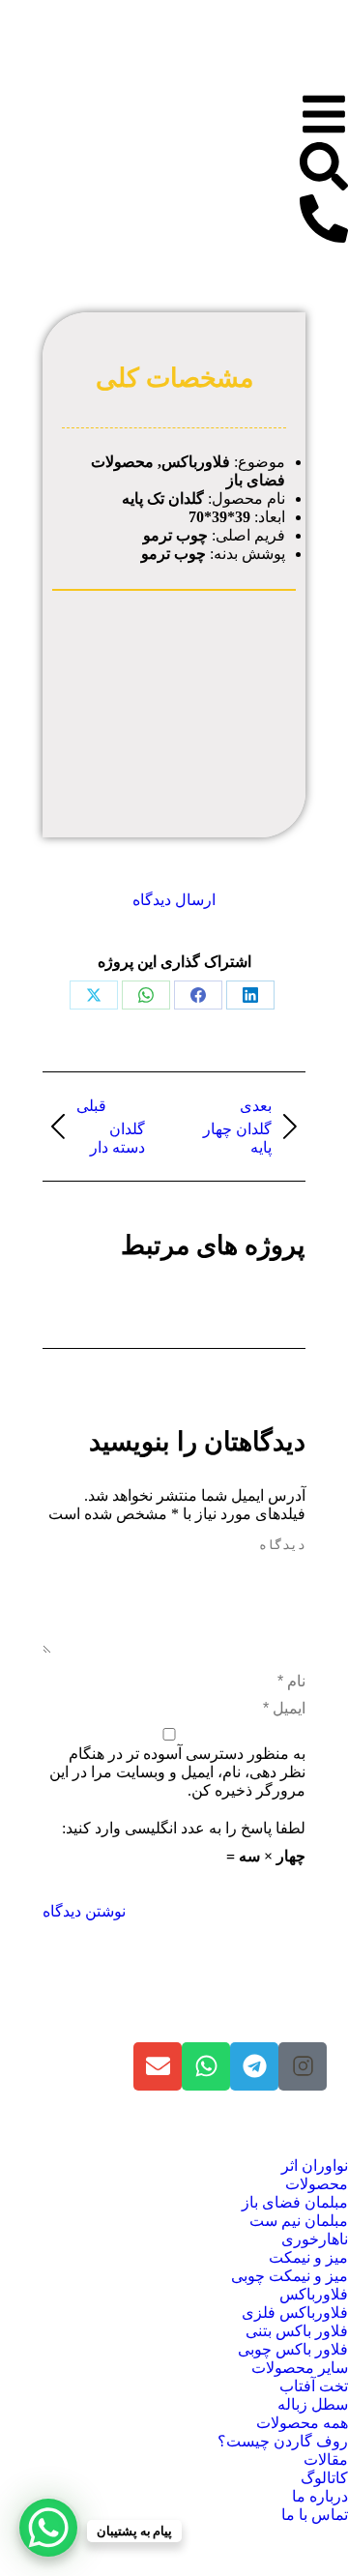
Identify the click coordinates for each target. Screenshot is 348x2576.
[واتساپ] (146, 995)
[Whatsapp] (206, 2066)
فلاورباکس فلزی (295, 2313)
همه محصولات (302, 2423)
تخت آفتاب (314, 2386)
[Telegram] (254, 2066)
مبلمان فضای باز (295, 2202)
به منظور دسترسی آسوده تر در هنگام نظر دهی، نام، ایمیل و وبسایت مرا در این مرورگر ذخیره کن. (177, 1772)
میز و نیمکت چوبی (290, 2276)
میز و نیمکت (308, 2257)
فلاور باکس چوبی (293, 2349)
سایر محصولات (300, 2368)
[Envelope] (158, 2066)
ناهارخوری (315, 2239)
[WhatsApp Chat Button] (48, 2528)
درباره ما (320, 2496)
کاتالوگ (324, 2478)
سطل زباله (313, 2404)
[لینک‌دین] (250, 995)
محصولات (317, 2184)
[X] (94, 995)
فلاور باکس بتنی (297, 2331)
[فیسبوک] (198, 995)
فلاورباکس (314, 2294)
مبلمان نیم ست (299, 2221)
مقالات (326, 2459)
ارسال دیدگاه (174, 900)
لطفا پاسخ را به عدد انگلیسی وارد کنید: (184, 1828)
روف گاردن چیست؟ (283, 2441)
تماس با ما (315, 2515)
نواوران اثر (315, 2166)
